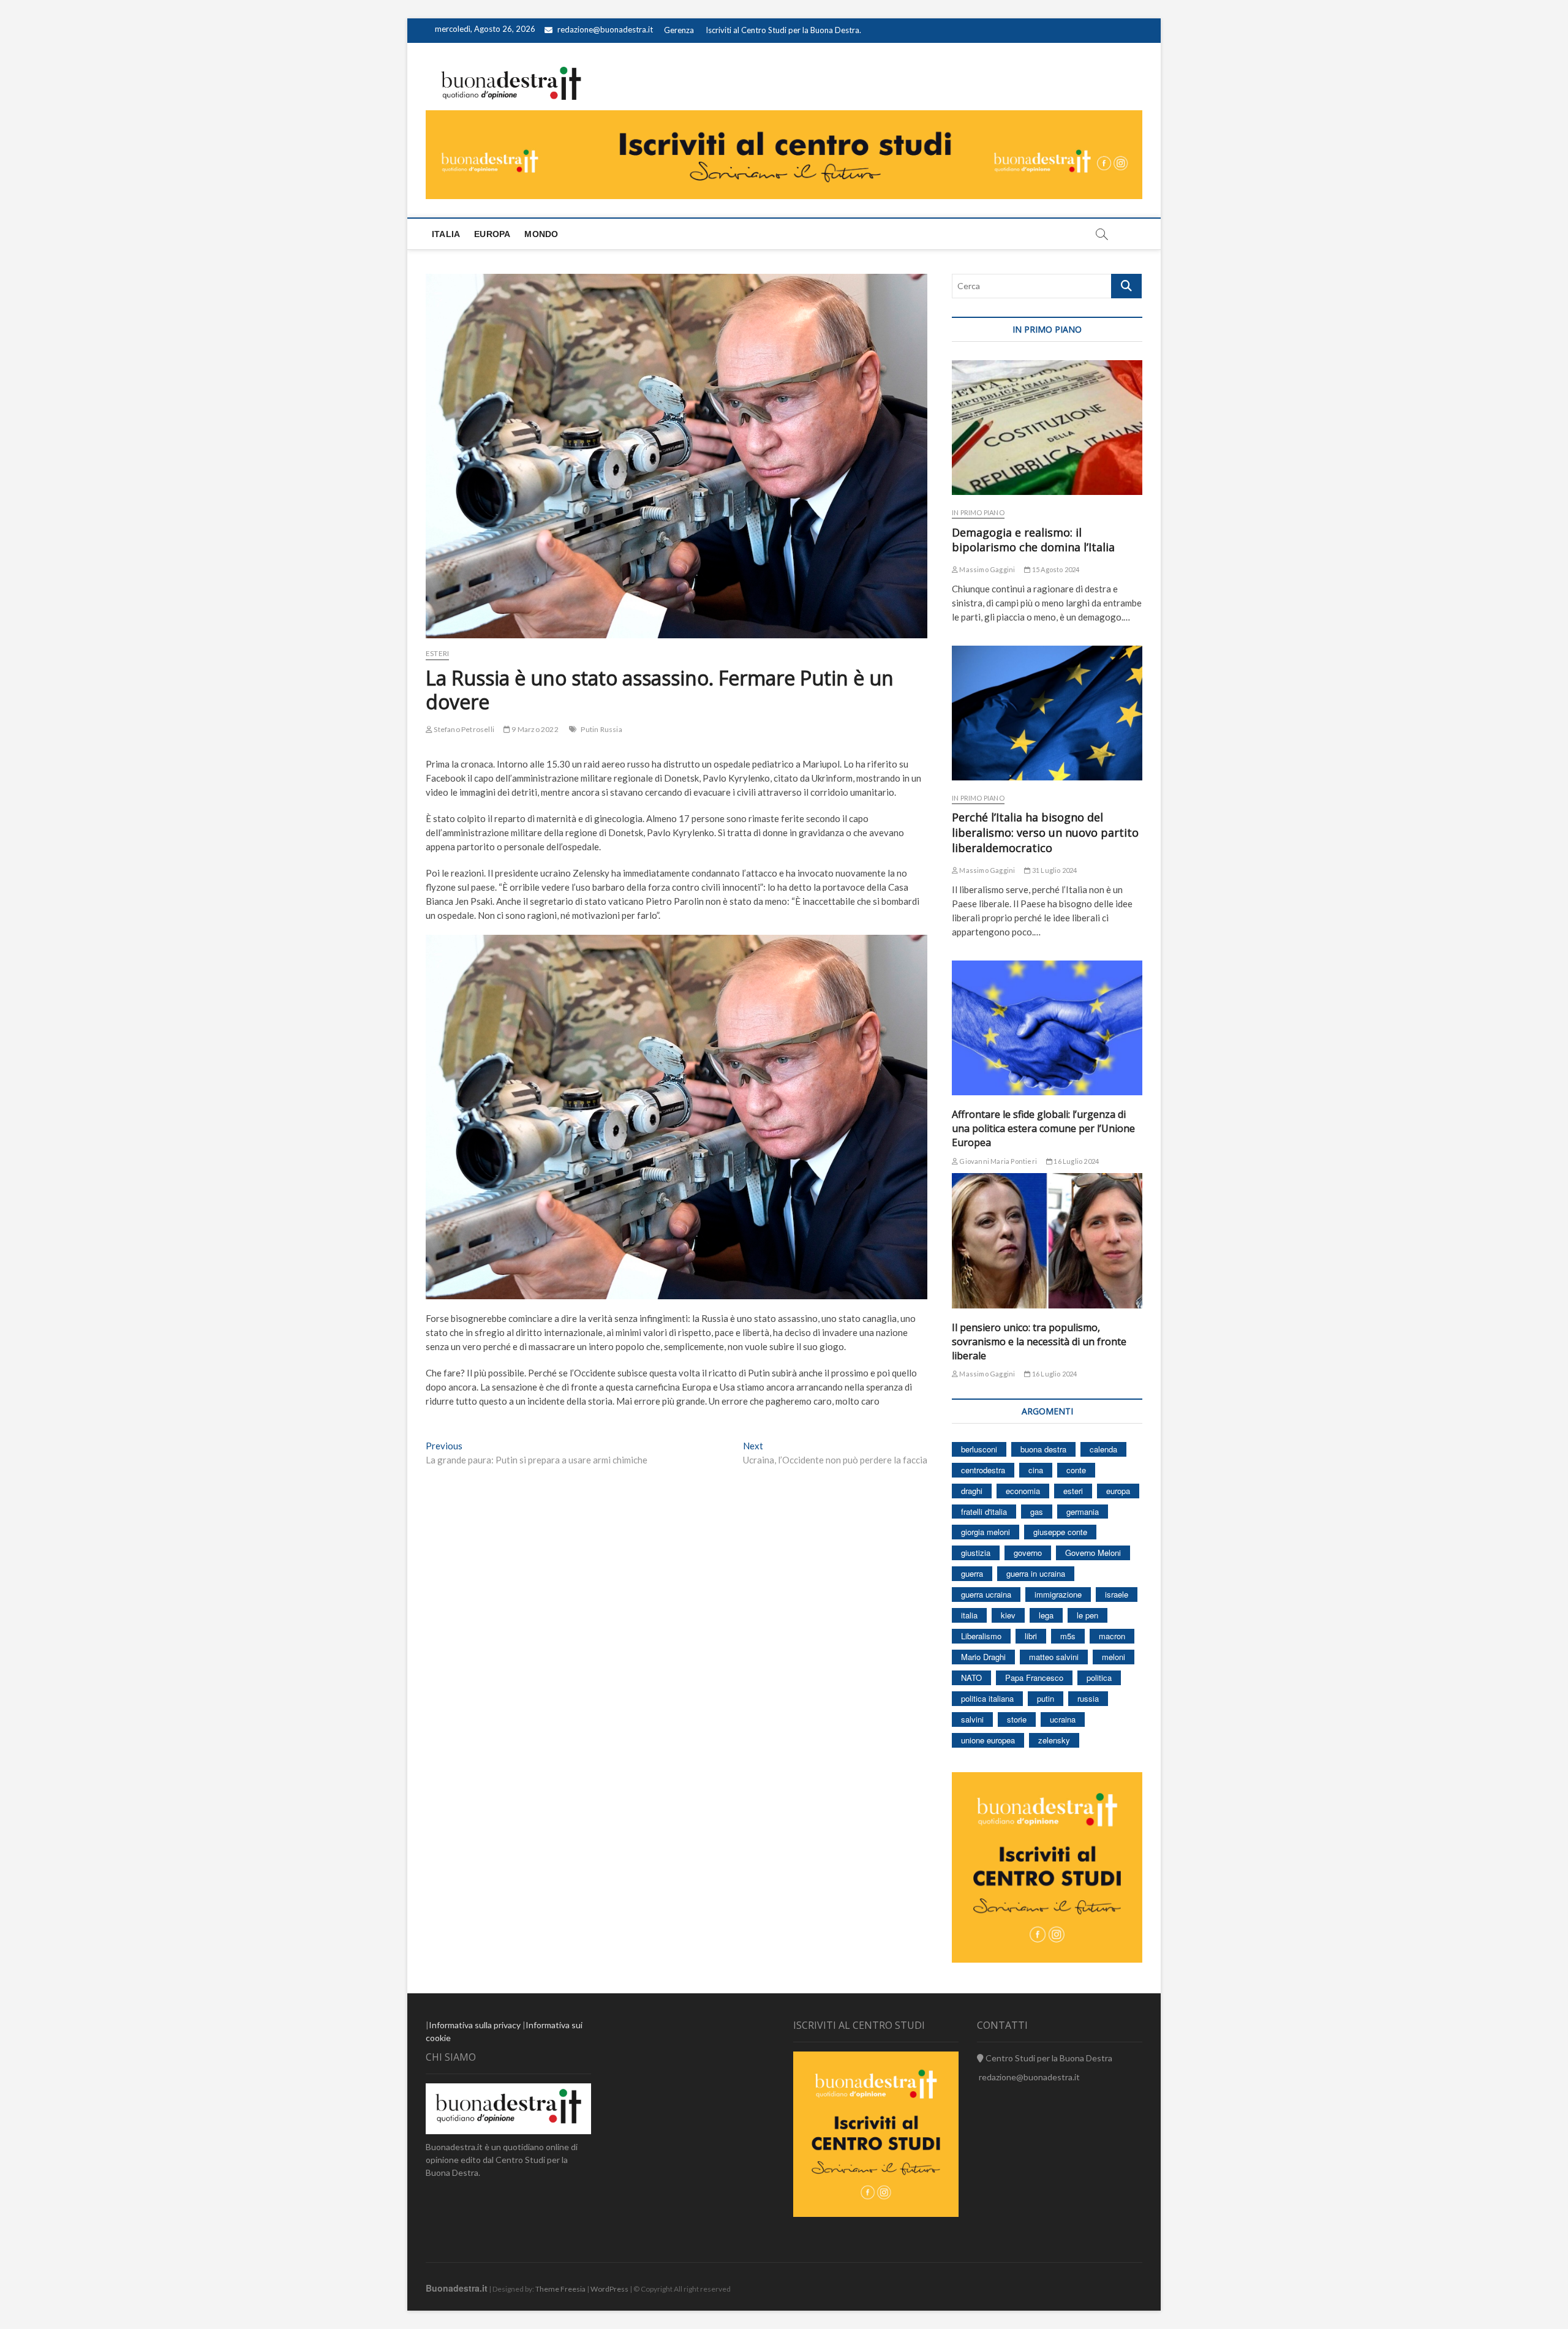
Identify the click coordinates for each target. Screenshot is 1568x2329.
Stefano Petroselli (463, 729)
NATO (971, 1678)
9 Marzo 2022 (534, 729)
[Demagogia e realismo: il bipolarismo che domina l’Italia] (1047, 428)
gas (1037, 1512)
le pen (1087, 1615)
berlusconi (979, 1449)
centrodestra (983, 1470)
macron (1112, 1636)
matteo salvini (1054, 1657)
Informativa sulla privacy (475, 2025)
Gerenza (679, 30)
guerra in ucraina (1036, 1573)
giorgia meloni (986, 1532)
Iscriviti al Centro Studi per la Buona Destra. (783, 30)
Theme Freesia (560, 2289)
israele (1117, 1594)
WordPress (609, 2289)
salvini (972, 1719)
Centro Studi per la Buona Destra (1048, 2058)
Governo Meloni (1093, 1553)
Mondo (541, 234)
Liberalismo (981, 1636)
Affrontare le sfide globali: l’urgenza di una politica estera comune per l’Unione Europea (1043, 1128)
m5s (1068, 1636)
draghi (972, 1491)
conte (1076, 1470)
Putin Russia (601, 729)
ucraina (1063, 1719)
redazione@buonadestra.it (605, 29)
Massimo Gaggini (986, 569)
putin (1046, 1698)
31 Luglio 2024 (1054, 870)
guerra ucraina (986, 1594)
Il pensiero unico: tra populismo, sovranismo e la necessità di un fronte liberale (1039, 1342)
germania (1083, 1512)
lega (1046, 1615)
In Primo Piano (978, 512)
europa (1118, 1491)
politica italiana (987, 1698)
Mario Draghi (983, 1657)
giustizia (976, 1553)
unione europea (988, 1740)
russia (1088, 1698)
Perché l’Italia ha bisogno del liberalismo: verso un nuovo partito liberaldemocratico (1045, 832)
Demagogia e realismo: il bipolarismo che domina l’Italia (1033, 540)
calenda (1103, 1449)
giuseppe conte (1060, 1532)
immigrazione (1058, 1594)
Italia (446, 234)
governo (1028, 1553)
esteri (1073, 1491)
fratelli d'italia (984, 1512)
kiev (1008, 1615)
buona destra (1043, 1449)
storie (1017, 1719)
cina (1036, 1470)
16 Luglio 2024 (1076, 1161)
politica (1099, 1678)
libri (1031, 1636)
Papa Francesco (1034, 1678)
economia (1023, 1491)
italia (969, 1615)
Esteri (437, 653)
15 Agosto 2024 (1055, 569)
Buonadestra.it (457, 2288)
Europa (492, 234)
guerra (972, 1573)
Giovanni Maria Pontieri (997, 1161)
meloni (1114, 1657)
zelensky (1054, 1740)
